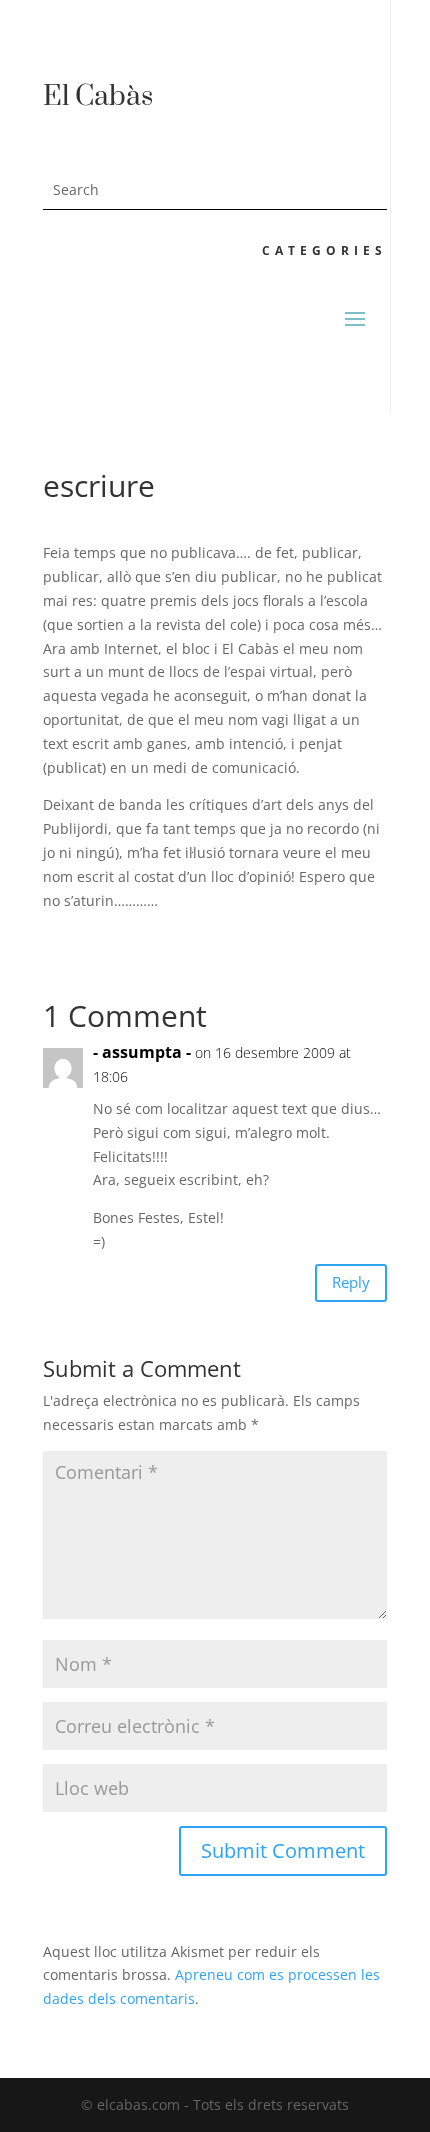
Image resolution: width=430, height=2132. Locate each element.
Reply (351, 1282)
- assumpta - (142, 1052)
